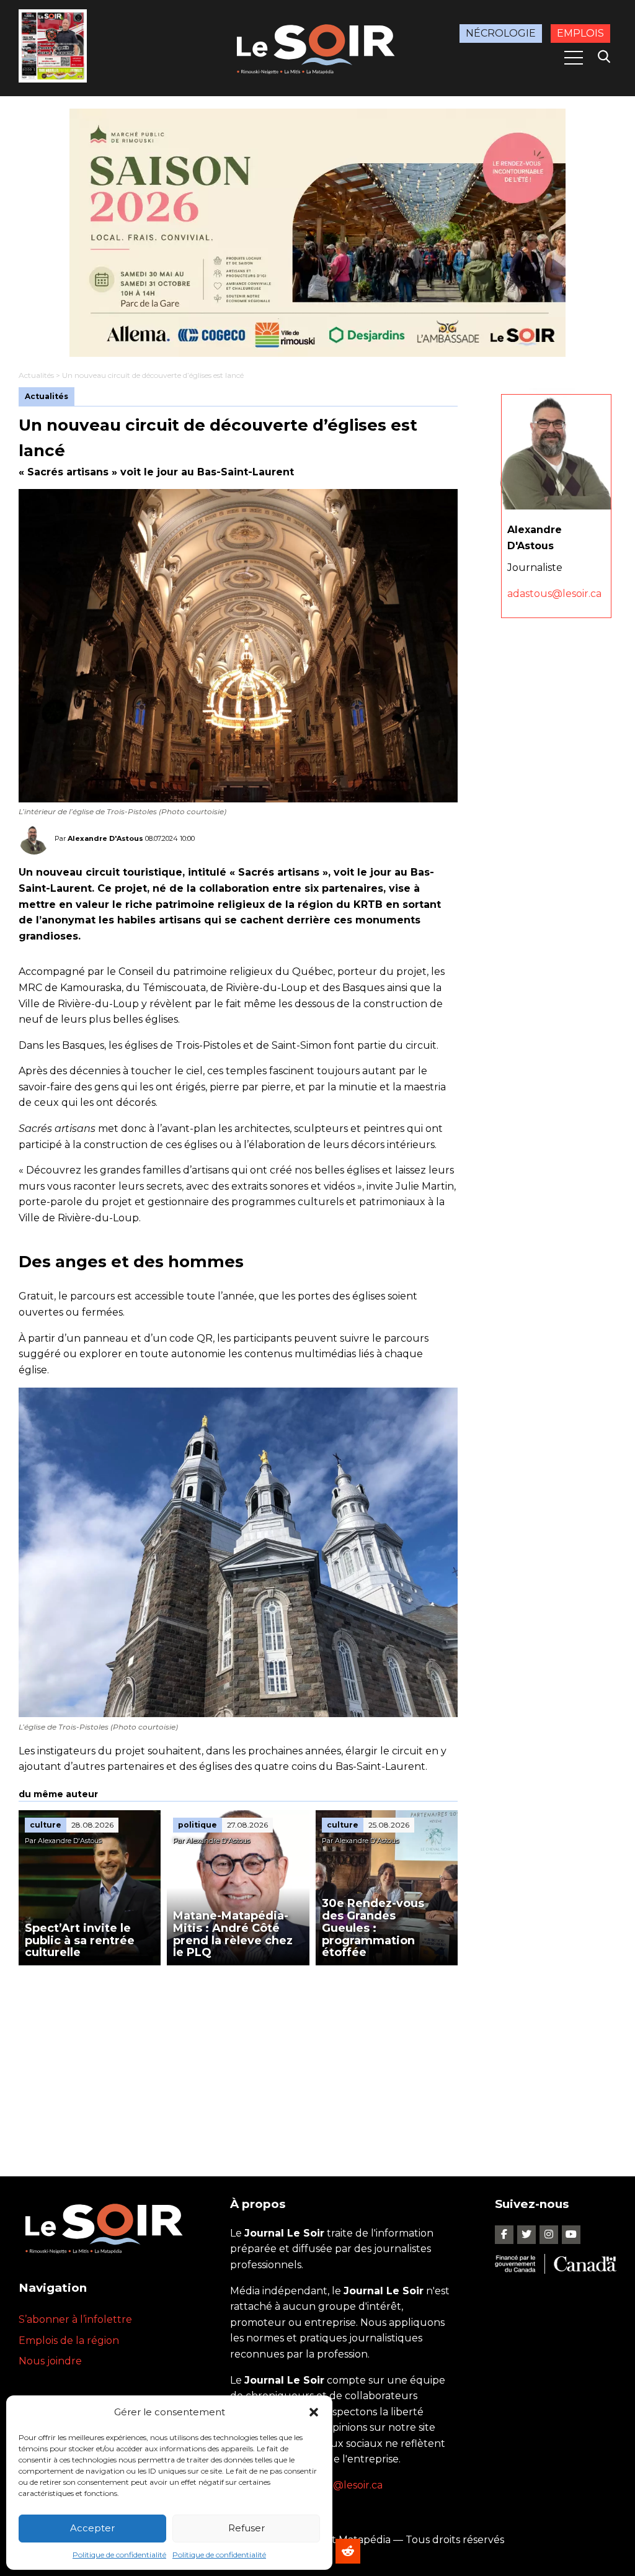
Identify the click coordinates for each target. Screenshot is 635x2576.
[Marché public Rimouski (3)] (317, 233)
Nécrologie (501, 33)
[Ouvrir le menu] (574, 58)
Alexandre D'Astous (105, 838)
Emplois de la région (69, 2340)
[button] (314, 2412)
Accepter (92, 2528)
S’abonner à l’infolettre (75, 2319)
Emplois (580, 33)
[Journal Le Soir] (317, 47)
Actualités (36, 375)
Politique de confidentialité (119, 2555)
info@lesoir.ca (349, 2485)
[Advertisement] (238, 2058)
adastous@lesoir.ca (554, 594)
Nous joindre (50, 2361)
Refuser (246, 2528)
